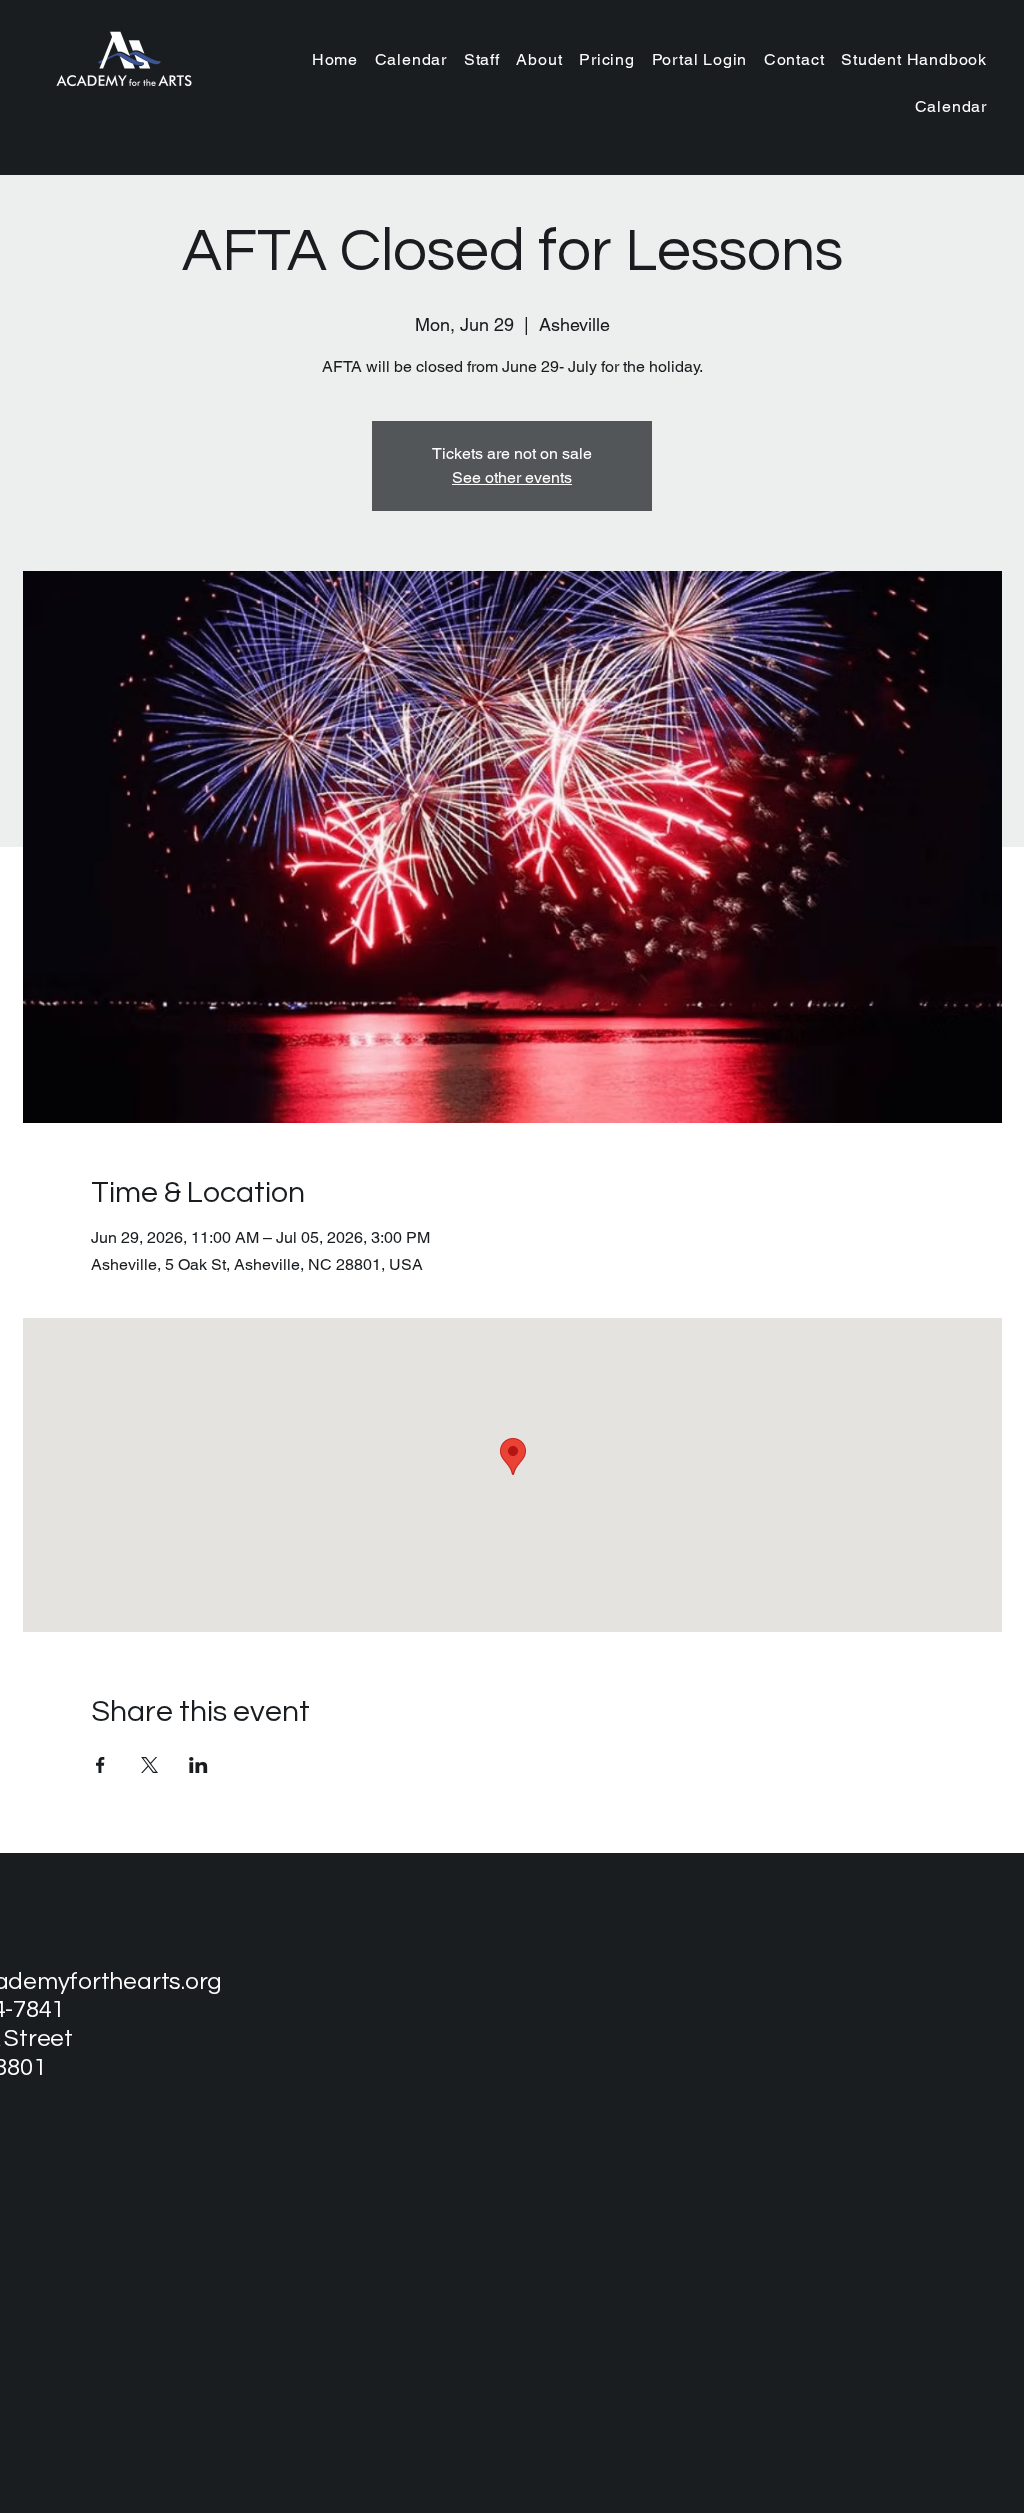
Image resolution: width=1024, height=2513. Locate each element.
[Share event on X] (149, 1765)
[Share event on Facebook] (100, 1765)
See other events (512, 477)
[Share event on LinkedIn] (198, 1765)
